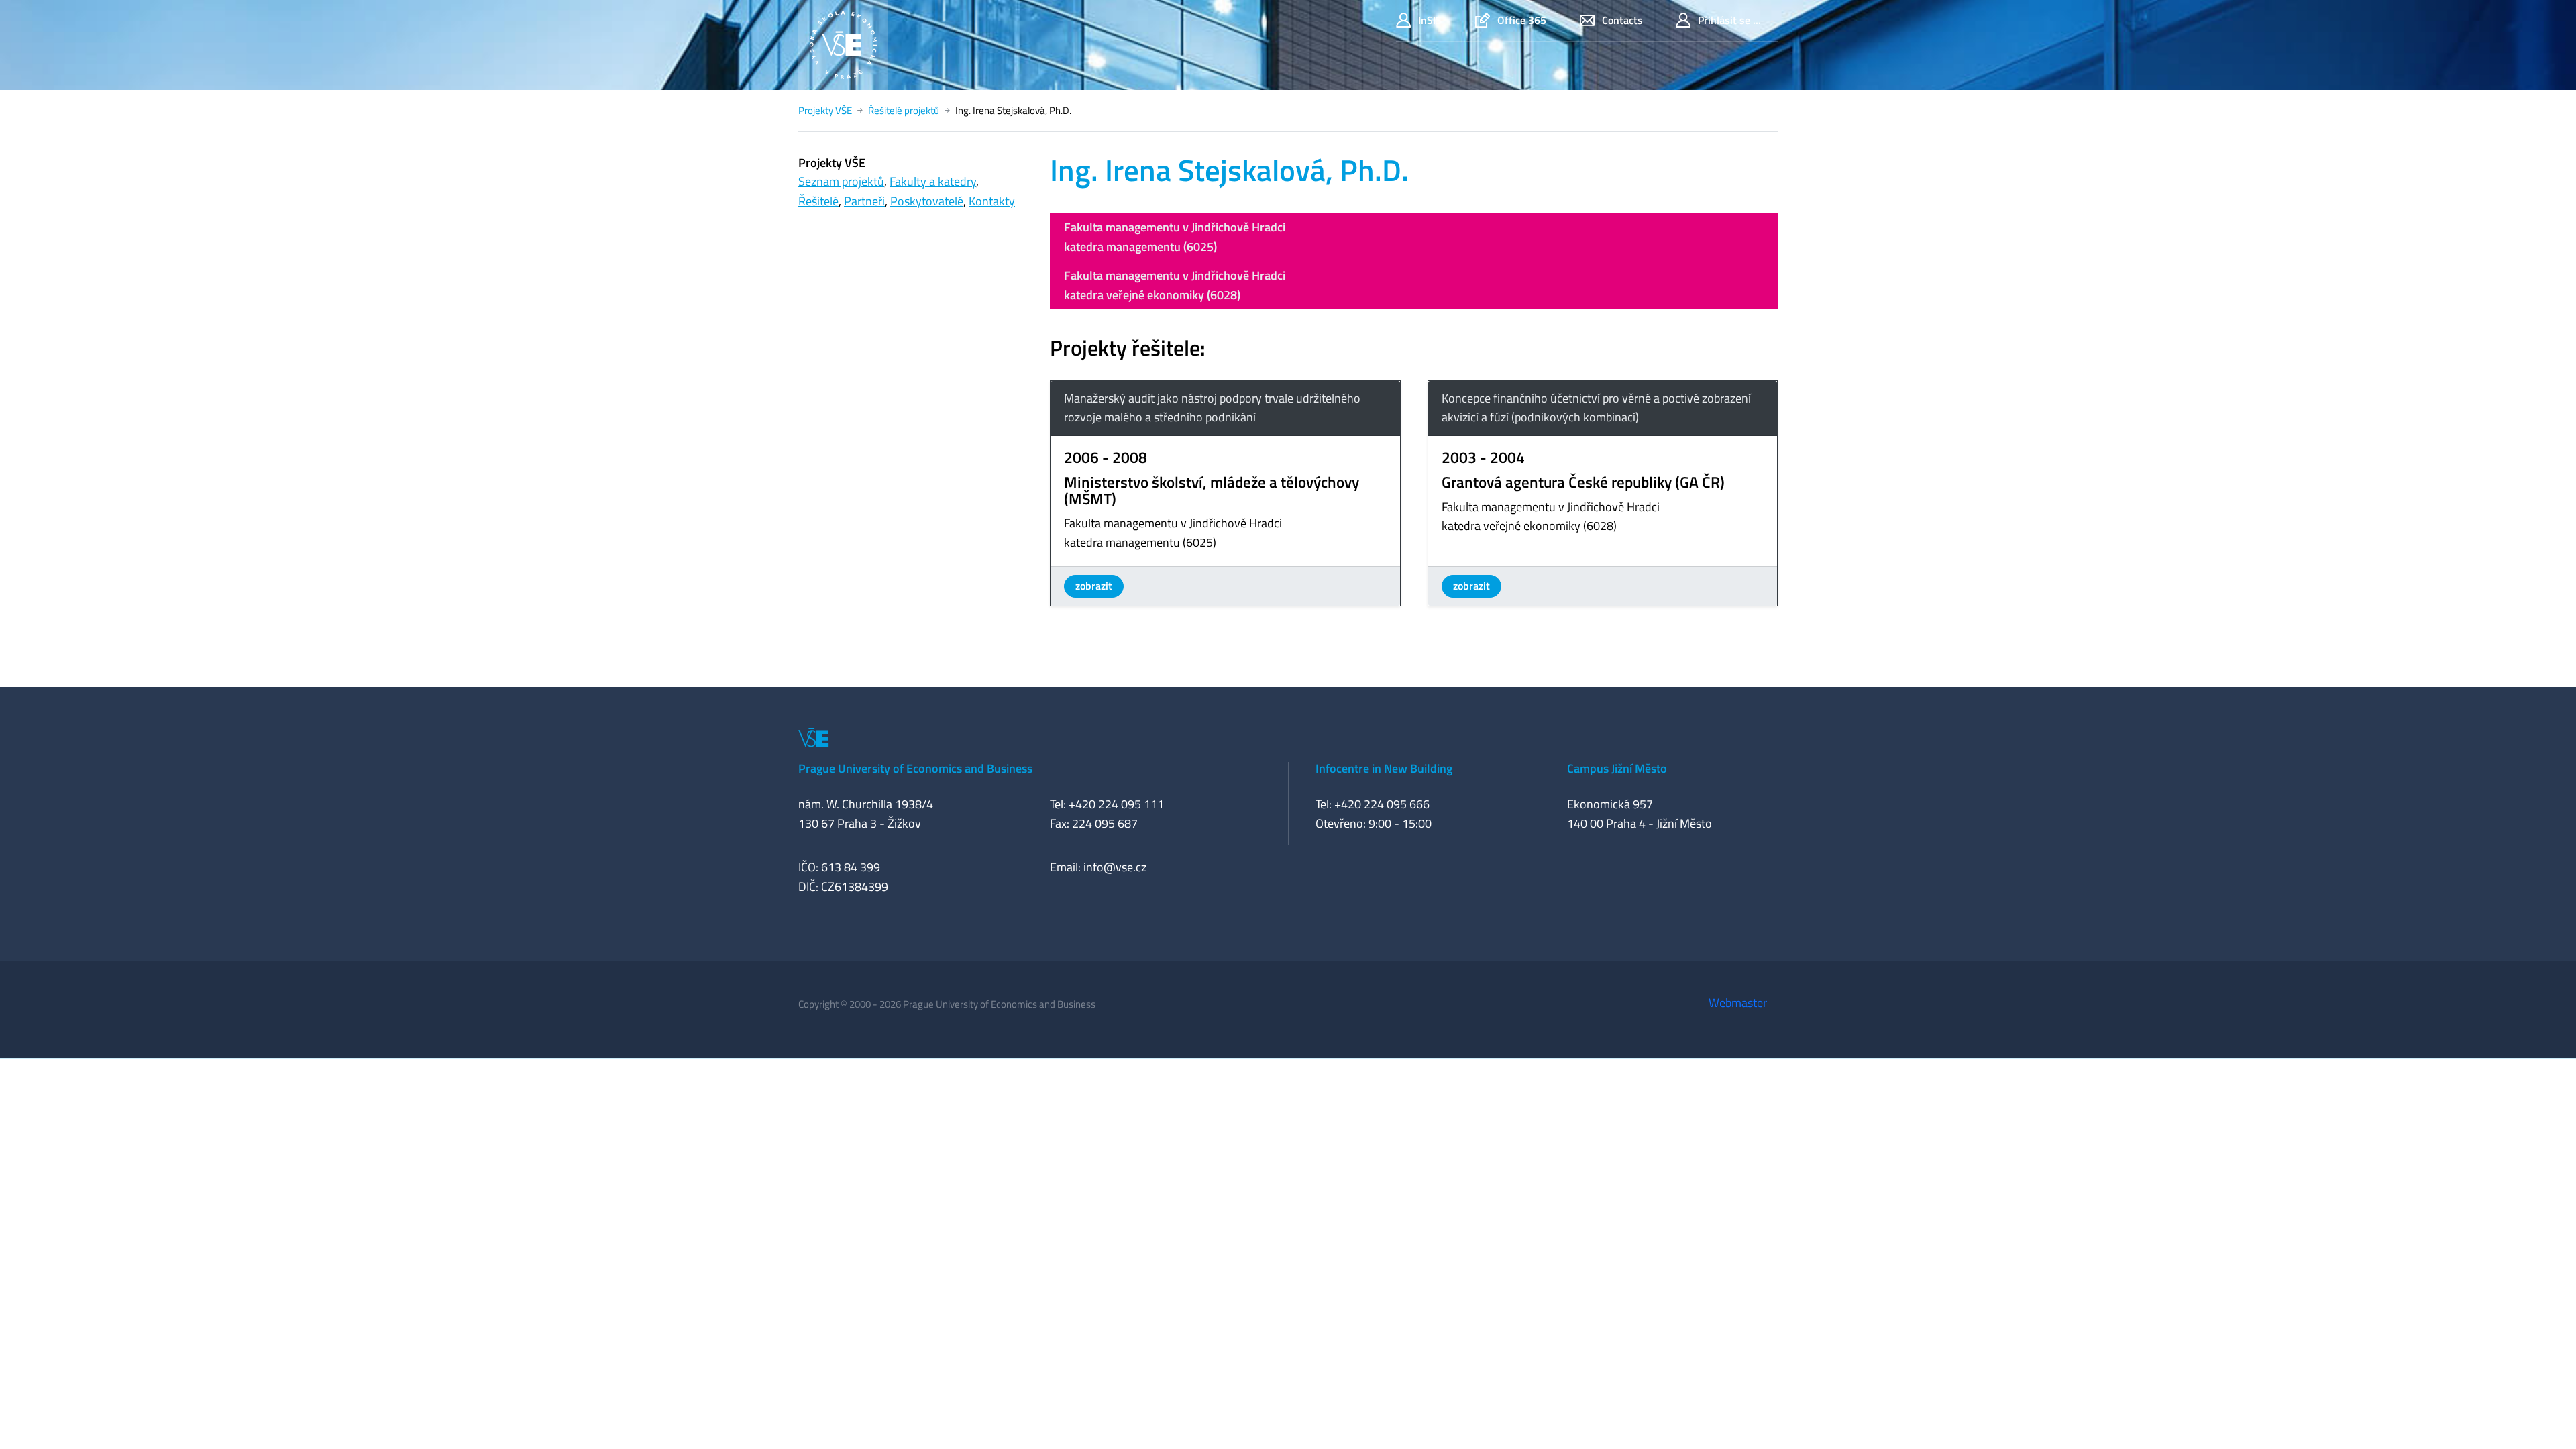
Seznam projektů (841, 181)
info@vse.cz (1115, 867)
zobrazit (1094, 586)
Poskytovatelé (927, 201)
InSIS (1430, 20)
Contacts (1622, 20)
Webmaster (1738, 1003)
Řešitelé (818, 201)
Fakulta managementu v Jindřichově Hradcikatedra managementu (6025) (1175, 237)
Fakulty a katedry (933, 181)
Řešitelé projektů (904, 110)
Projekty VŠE (825, 110)
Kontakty (992, 201)
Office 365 (1522, 20)
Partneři (864, 201)
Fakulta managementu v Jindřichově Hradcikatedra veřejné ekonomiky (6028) (1175, 285)
